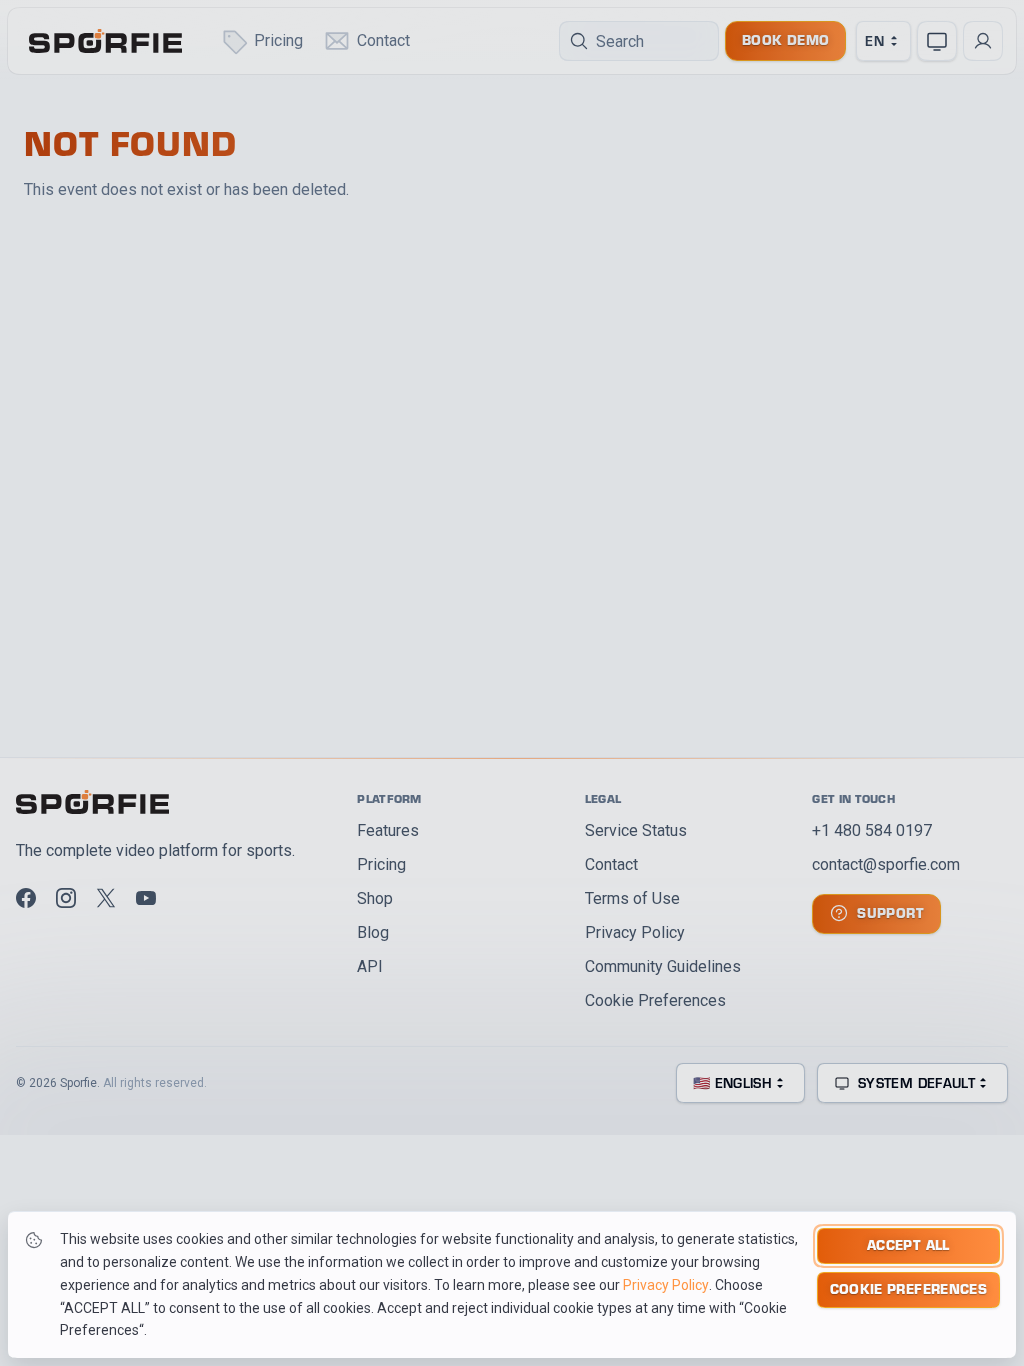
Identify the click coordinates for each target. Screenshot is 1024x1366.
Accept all (908, 1244)
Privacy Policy (666, 1285)
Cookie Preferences (908, 1288)
